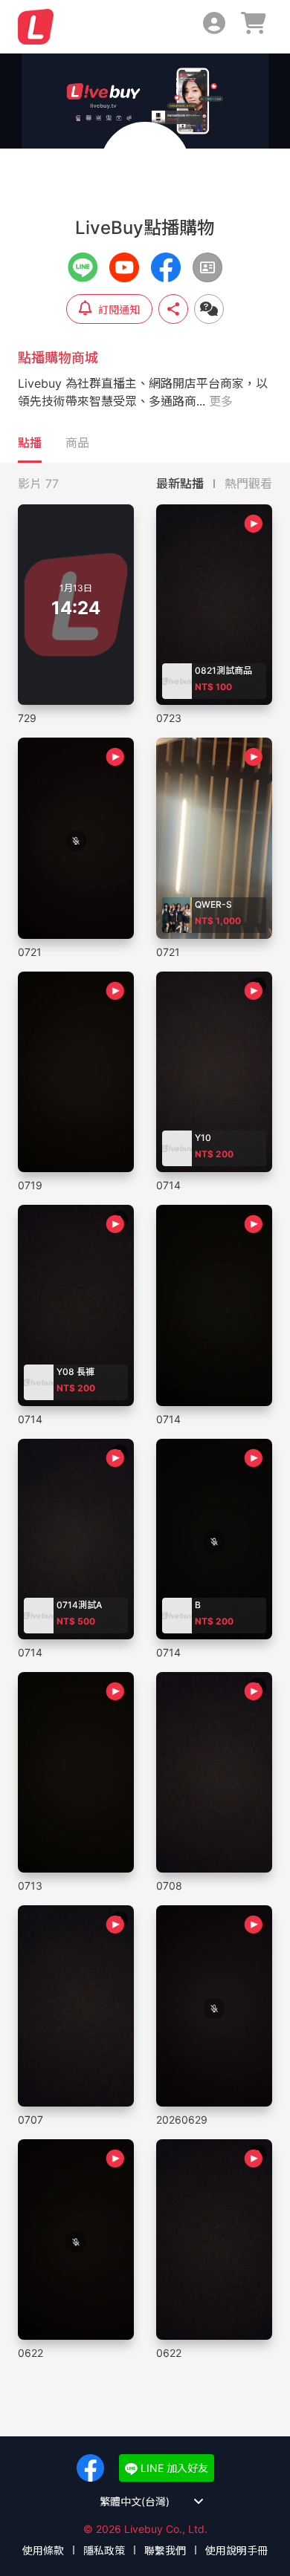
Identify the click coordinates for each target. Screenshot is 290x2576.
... (215, 401)
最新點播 (180, 484)
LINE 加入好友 (173, 2468)
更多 (221, 401)
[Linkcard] (207, 267)
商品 (77, 443)
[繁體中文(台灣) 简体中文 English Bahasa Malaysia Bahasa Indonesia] (145, 2501)
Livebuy (36, 27)
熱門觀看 (248, 484)
